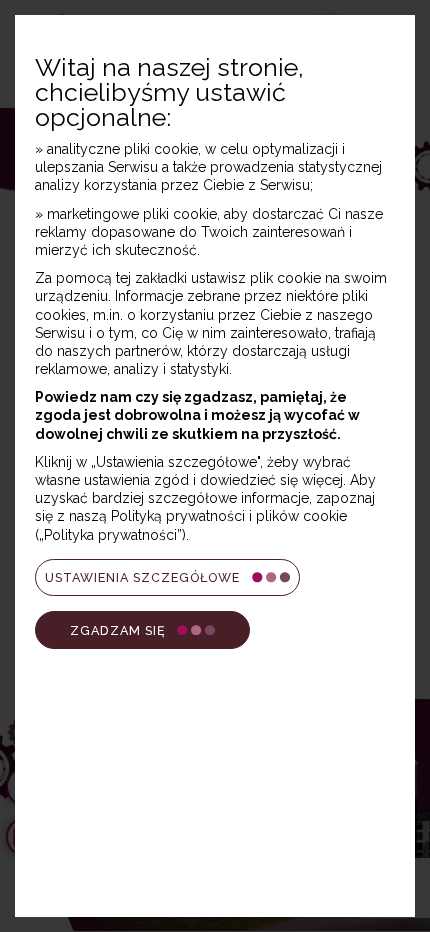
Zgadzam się (118, 630)
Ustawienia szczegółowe (142, 577)
